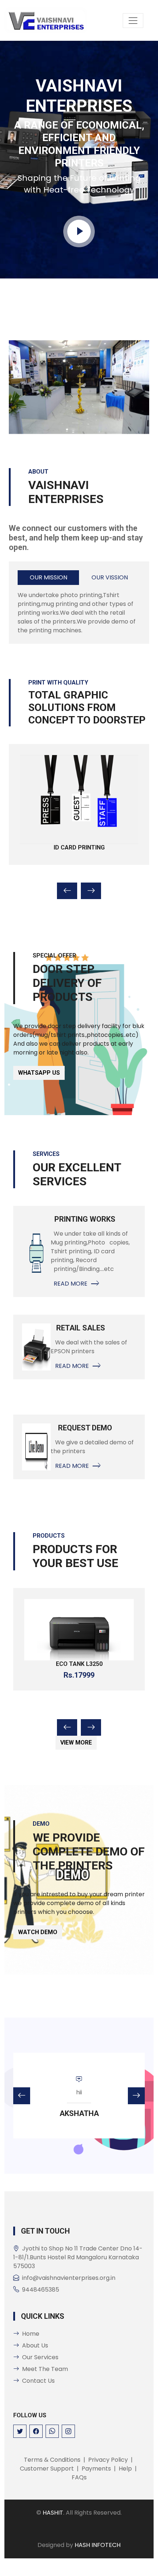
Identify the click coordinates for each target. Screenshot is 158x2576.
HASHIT (53, 2513)
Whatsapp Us (39, 1073)
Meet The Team (45, 2369)
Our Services (40, 2357)
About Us (35, 2345)
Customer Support (47, 2469)
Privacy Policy (108, 2460)
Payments (96, 2469)
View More (76, 1743)
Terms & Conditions (52, 2460)
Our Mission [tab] (49, 577)
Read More (69, 1284)
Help (125, 2469)
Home (31, 2334)
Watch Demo (38, 1932)
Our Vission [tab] (110, 577)
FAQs (79, 2477)
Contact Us (38, 2381)
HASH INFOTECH (98, 2545)
